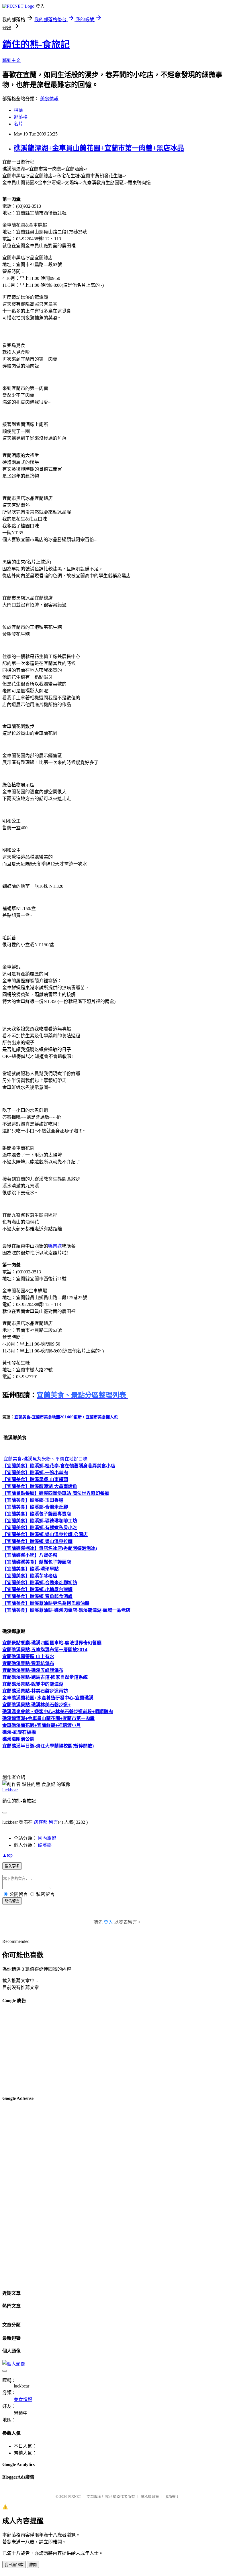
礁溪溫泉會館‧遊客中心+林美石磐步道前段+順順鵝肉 (58, 1712)
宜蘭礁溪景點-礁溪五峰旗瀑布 (33, 1670)
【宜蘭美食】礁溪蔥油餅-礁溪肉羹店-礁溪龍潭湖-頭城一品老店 (66, 1610)
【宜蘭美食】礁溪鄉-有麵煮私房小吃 (40, 1528)
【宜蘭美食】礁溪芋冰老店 (30, 1576)
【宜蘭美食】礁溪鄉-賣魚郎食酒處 (37, 1596)
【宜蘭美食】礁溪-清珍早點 (31, 1569)
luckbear (10, 1790)
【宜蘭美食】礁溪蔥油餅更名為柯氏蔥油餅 (46, 1603)
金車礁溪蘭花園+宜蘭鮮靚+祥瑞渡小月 (42, 1725)
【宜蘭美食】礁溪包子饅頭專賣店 (37, 1514)
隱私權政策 (150, 2497)
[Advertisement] (117, 2050)
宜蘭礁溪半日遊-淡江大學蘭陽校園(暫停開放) (48, 1746)
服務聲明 (172, 2497)
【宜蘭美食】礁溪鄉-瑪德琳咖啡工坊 (40, 1521)
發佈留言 (12, 1901)
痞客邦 (41, 1822)
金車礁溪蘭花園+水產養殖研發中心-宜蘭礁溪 (48, 1698)
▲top (7, 1855)
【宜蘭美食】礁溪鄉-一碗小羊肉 (35, 1473)
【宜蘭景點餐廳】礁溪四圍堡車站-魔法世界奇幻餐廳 (56, 1493)
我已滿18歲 (14, 2565)
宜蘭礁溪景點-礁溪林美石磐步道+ (36, 1705)
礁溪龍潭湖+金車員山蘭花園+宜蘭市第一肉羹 (48, 1718)
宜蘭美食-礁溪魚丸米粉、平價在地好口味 (45, 1459)
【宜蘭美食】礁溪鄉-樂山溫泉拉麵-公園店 (45, 1535)
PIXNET (75, 2497)
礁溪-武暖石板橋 (19, 1732)
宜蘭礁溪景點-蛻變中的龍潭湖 (33, 1684)
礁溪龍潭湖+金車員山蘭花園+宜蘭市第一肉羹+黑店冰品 (99, 148)
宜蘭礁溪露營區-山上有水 (28, 1657)
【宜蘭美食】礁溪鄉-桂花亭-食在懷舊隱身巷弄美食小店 (59, 1466)
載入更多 (12, 1866)
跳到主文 (11, 60)
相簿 (18, 110)
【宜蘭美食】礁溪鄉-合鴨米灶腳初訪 (40, 1583)
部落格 (21, 117)
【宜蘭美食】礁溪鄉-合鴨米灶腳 (35, 1507)
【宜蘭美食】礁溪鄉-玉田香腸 (33, 1500)
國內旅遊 (47, 1838)
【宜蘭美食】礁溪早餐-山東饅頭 (35, 1480)
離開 (33, 2565)
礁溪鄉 (45, 1845)
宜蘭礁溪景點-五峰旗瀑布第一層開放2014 (45, 1650)
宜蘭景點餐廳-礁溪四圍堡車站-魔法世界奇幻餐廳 (52, 1643)
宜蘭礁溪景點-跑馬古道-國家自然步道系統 (45, 1677)
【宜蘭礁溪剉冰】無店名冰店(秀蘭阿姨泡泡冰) (50, 1548)
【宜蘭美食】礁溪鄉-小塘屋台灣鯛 (37, 1590)
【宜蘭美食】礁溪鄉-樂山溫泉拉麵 (37, 1541)
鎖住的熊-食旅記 (36, 44)
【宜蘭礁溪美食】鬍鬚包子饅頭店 (37, 1562)
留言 (53, 1822)
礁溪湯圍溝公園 (18, 1739)
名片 (18, 124)
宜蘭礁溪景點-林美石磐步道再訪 (35, 1691)
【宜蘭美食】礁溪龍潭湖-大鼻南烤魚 (40, 1486)
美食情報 (49, 99)
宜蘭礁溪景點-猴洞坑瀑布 (28, 1663)
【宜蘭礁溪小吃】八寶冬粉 (30, 1555)
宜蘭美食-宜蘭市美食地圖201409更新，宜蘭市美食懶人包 (66, 1417)
